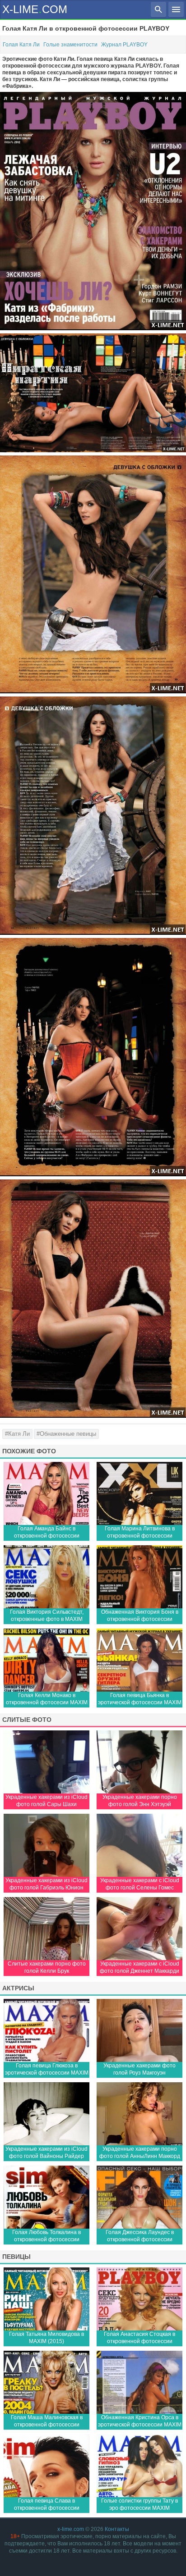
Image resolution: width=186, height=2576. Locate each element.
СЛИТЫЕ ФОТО (27, 1720)
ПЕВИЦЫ (16, 2257)
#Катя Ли (17, 1434)
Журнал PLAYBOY (124, 45)
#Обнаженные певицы (66, 1434)
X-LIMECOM (35, 9)
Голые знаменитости (70, 45)
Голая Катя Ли (21, 45)
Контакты (117, 2529)
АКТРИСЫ (18, 1988)
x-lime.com (71, 2529)
